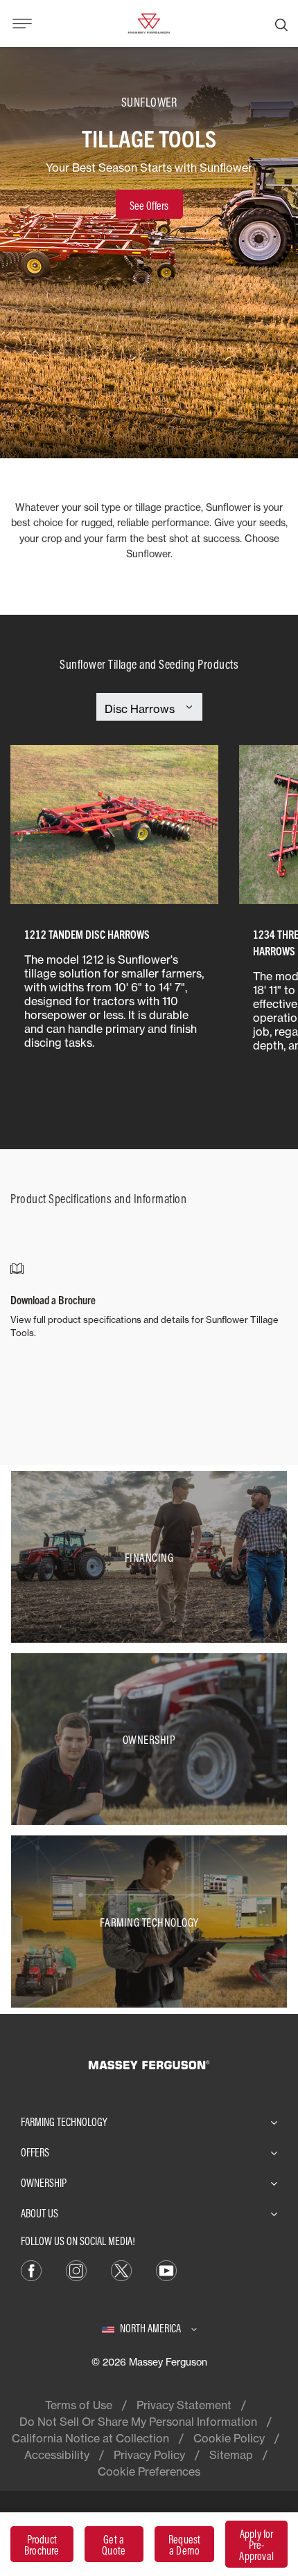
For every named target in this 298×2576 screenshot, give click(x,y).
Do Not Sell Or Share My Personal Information (138, 2422)
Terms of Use (79, 2405)
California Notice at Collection (90, 2438)
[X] (121, 2269)
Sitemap (231, 2455)
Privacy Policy (149, 2455)
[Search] (281, 24)
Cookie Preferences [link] (149, 2471)
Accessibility (57, 2455)
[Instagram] (76, 2269)
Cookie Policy (229, 2438)
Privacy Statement (184, 2405)
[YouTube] (166, 2269)
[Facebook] (31, 2269)
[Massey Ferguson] (149, 22)
